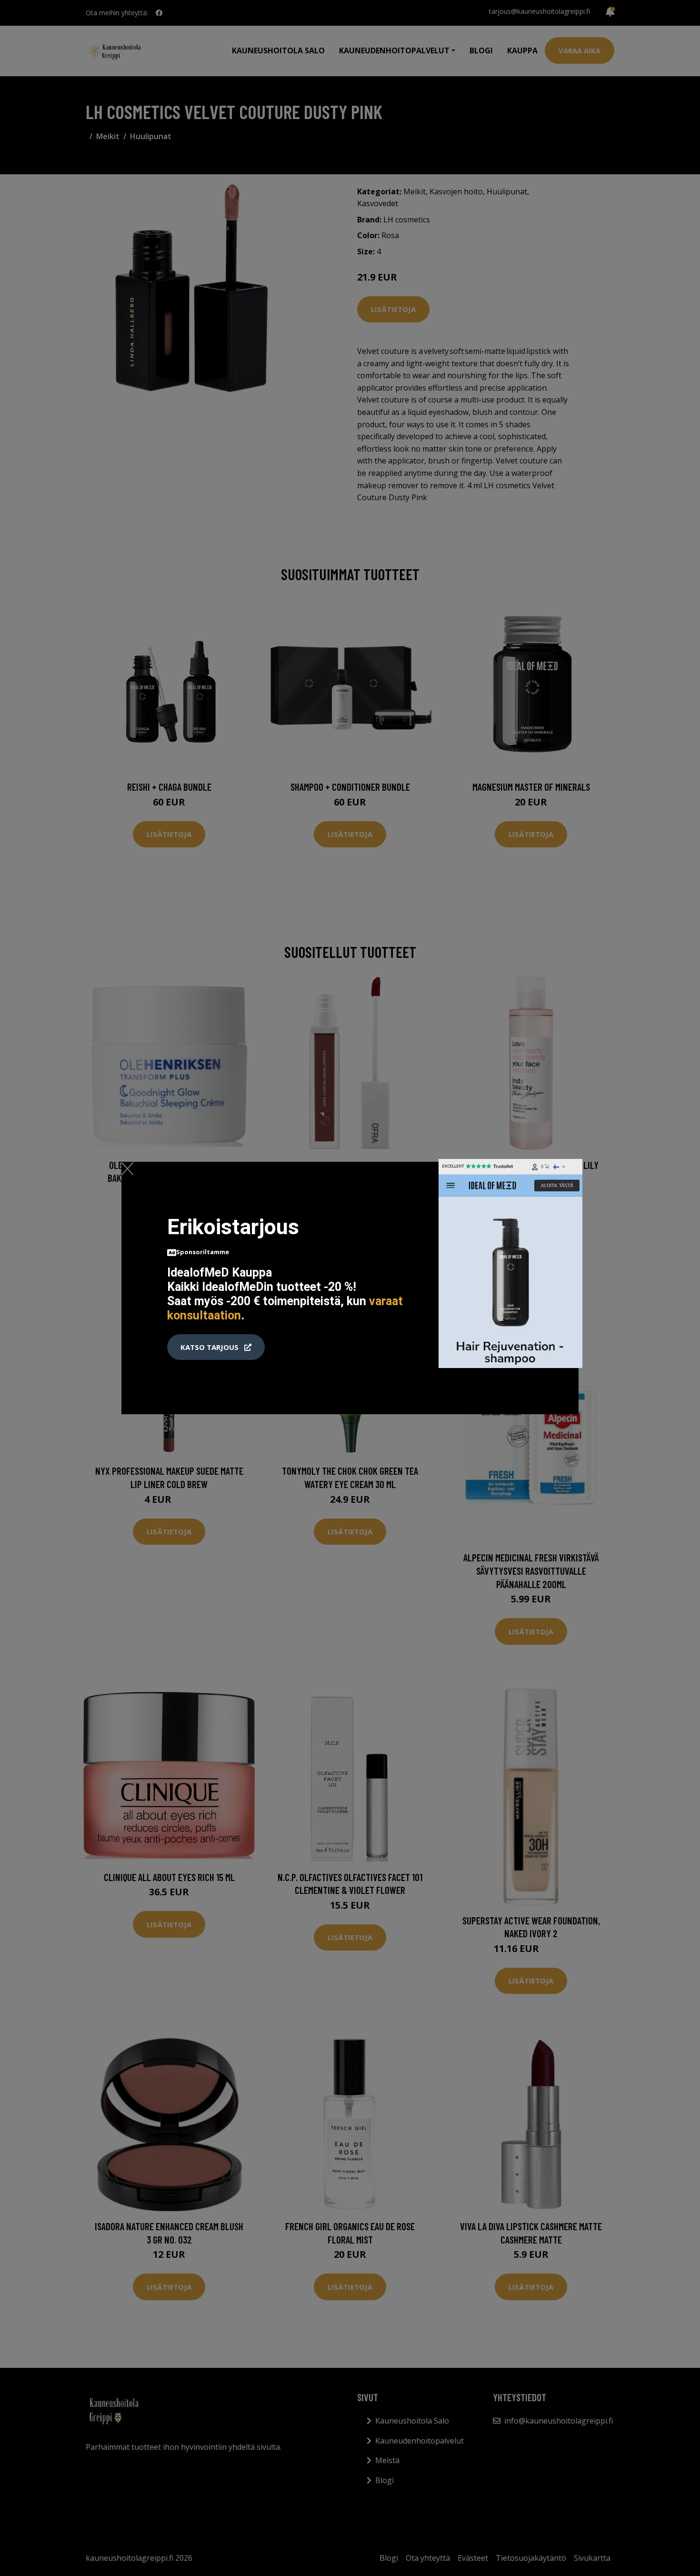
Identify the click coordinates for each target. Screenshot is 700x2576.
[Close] (127, 1168)
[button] (216, 1347)
